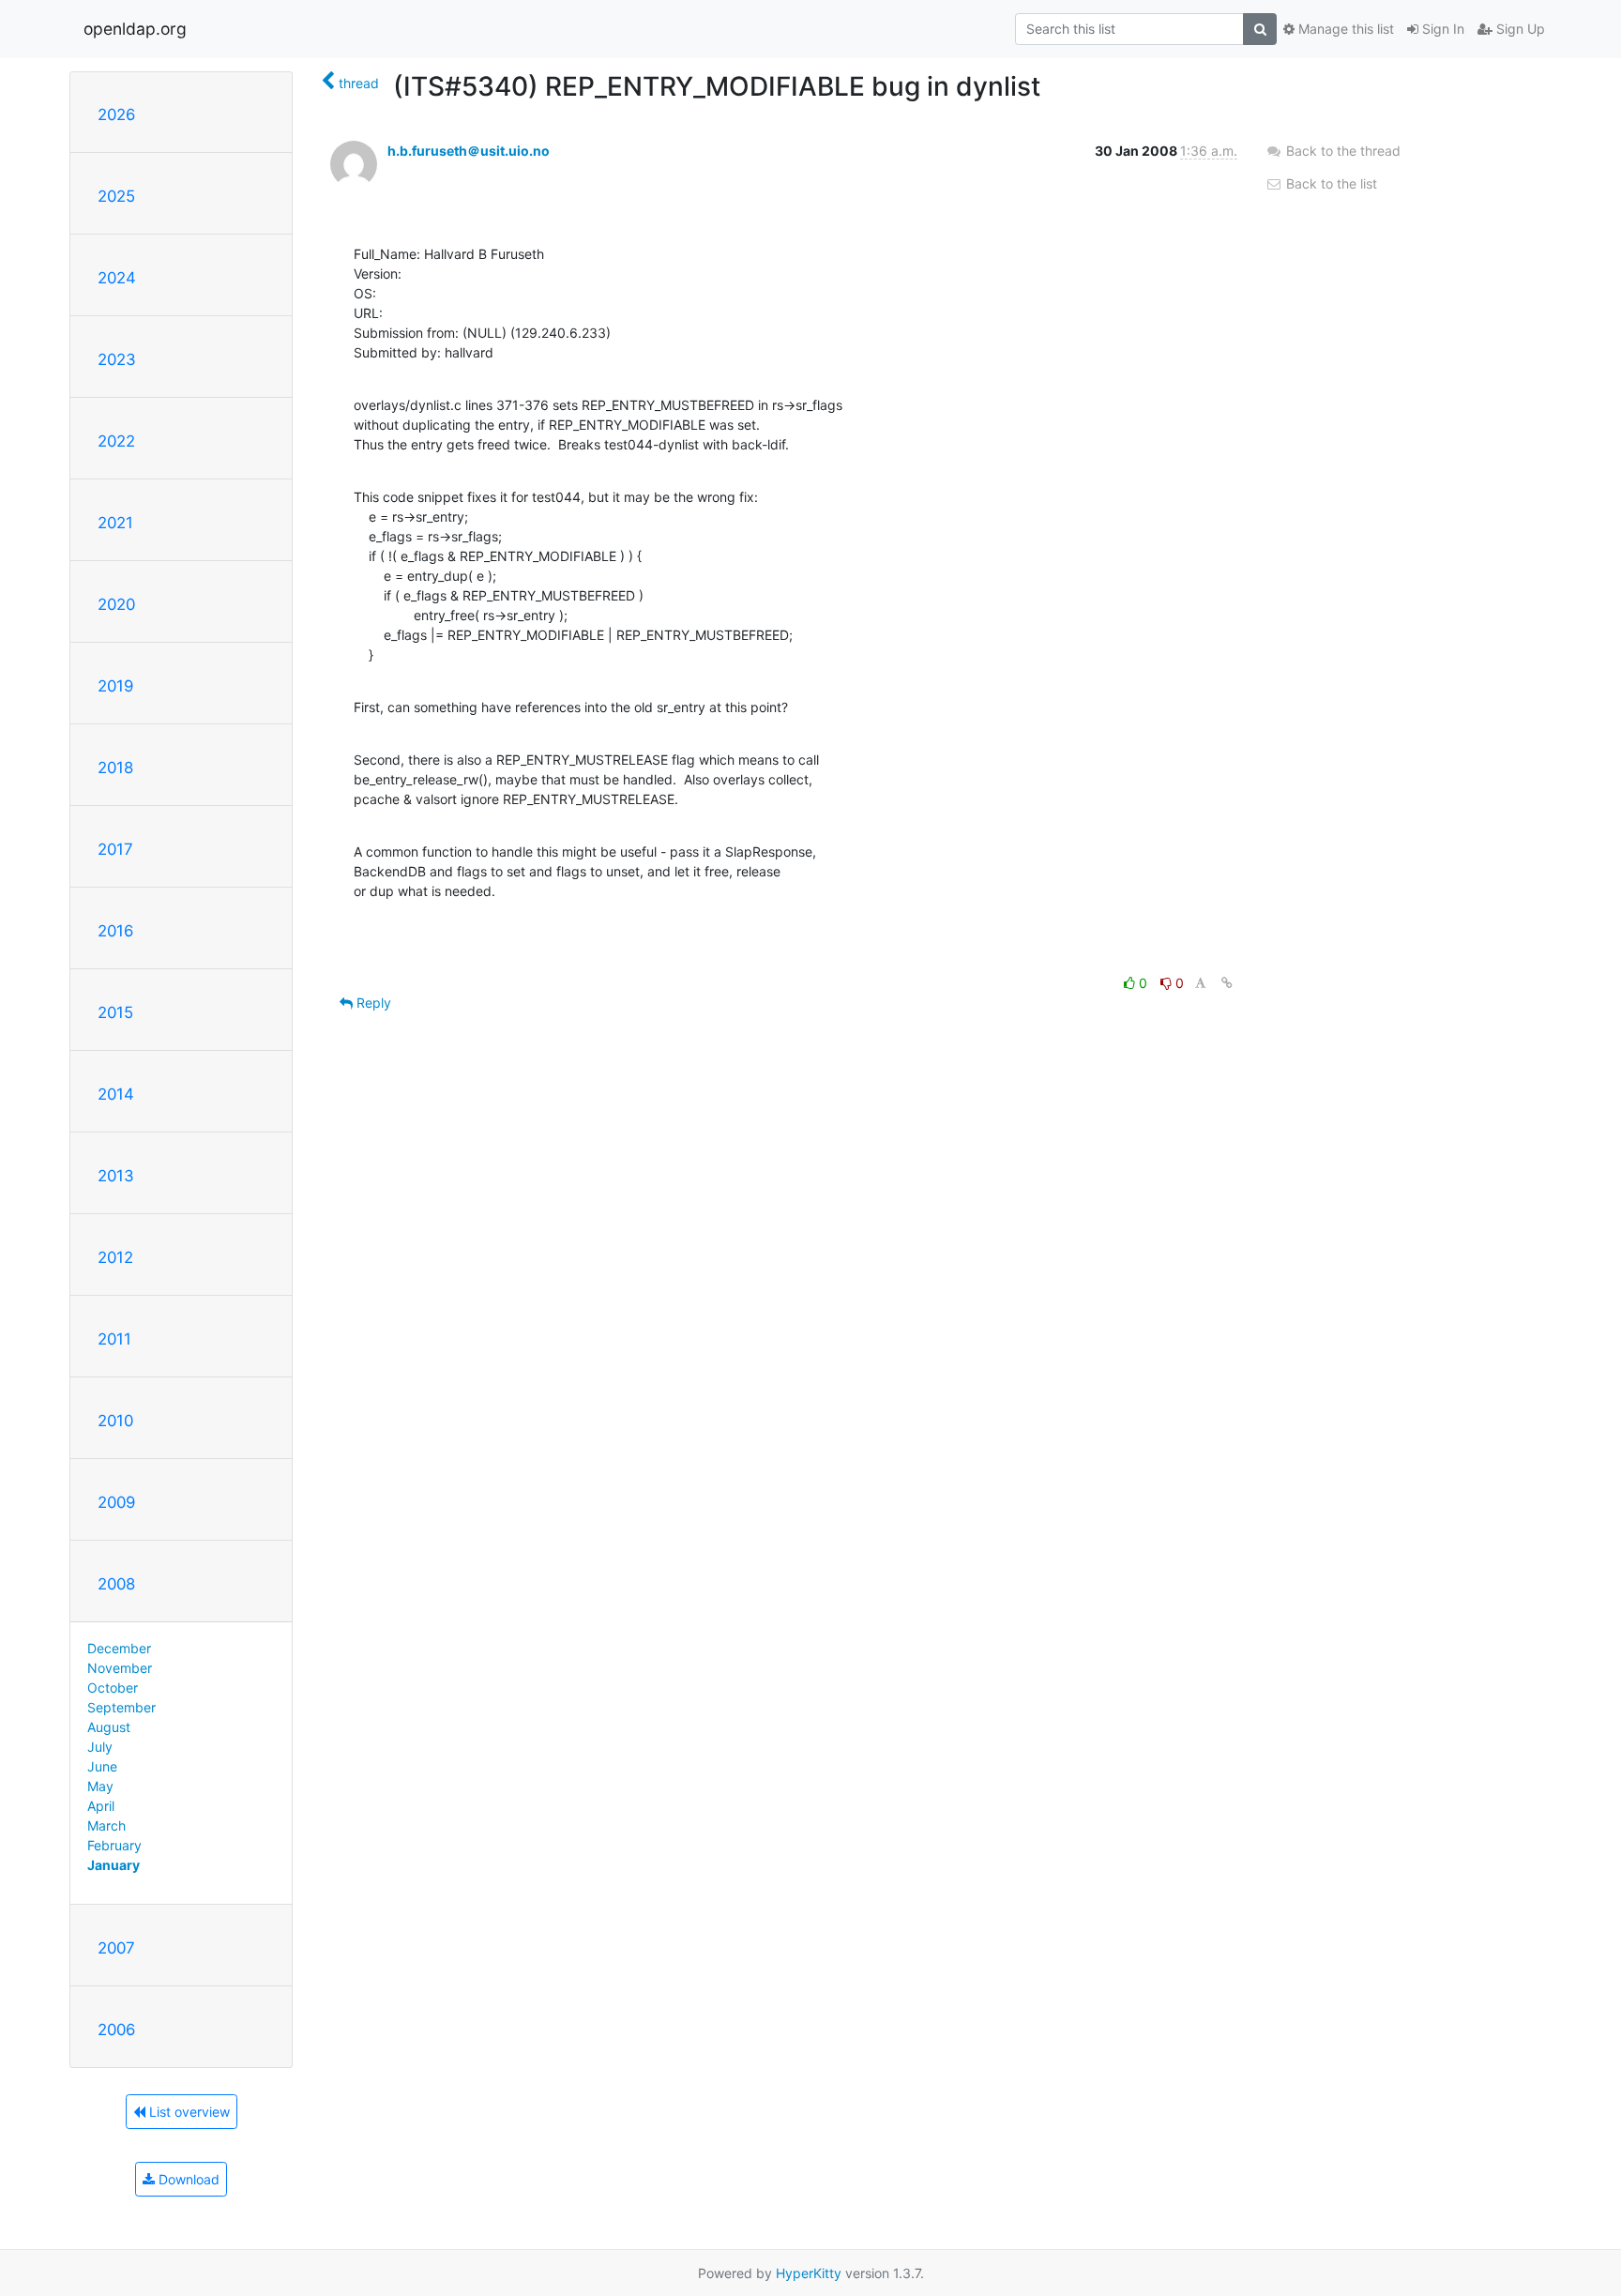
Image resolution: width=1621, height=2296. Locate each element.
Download (187, 2179)
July (100, 1747)
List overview (188, 2112)
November (120, 1668)
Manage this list (1344, 29)
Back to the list (1330, 183)
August (109, 1727)
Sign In (1441, 29)
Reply (372, 1003)
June (102, 1766)
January (114, 1865)
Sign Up (1519, 29)
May (100, 1786)
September (121, 1707)
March (106, 1825)
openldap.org (135, 29)
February (114, 1845)
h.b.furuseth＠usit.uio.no (469, 151)
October (113, 1688)
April (101, 1806)
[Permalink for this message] (1227, 983)
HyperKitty (809, 2273)
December (119, 1648)
